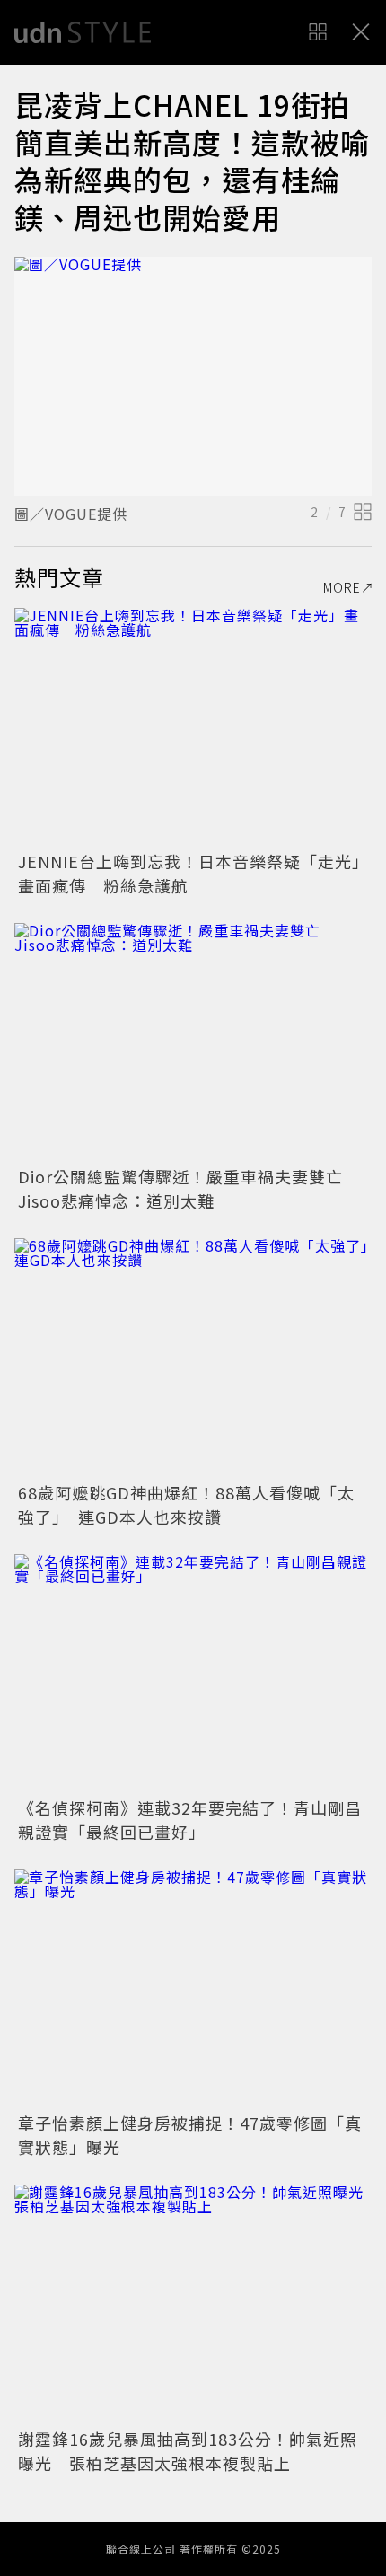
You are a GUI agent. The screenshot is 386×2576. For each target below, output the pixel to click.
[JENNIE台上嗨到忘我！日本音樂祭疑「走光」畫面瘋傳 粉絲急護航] (193, 727)
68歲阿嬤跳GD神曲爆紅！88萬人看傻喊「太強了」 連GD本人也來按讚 (186, 1504)
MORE (342, 587)
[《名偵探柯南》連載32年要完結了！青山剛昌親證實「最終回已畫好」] (193, 1673)
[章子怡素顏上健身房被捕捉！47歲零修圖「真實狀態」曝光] (193, 1988)
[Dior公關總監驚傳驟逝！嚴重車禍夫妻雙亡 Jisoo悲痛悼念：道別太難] (193, 1042)
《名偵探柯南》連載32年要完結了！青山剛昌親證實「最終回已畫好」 (190, 1820)
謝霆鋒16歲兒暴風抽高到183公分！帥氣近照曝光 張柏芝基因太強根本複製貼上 (188, 2451)
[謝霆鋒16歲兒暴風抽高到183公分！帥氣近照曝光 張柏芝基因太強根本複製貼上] (193, 2303)
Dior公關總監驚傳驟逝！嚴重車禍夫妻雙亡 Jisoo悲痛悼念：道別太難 (189, 1188)
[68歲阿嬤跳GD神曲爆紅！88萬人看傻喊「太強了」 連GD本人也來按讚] (193, 1357)
